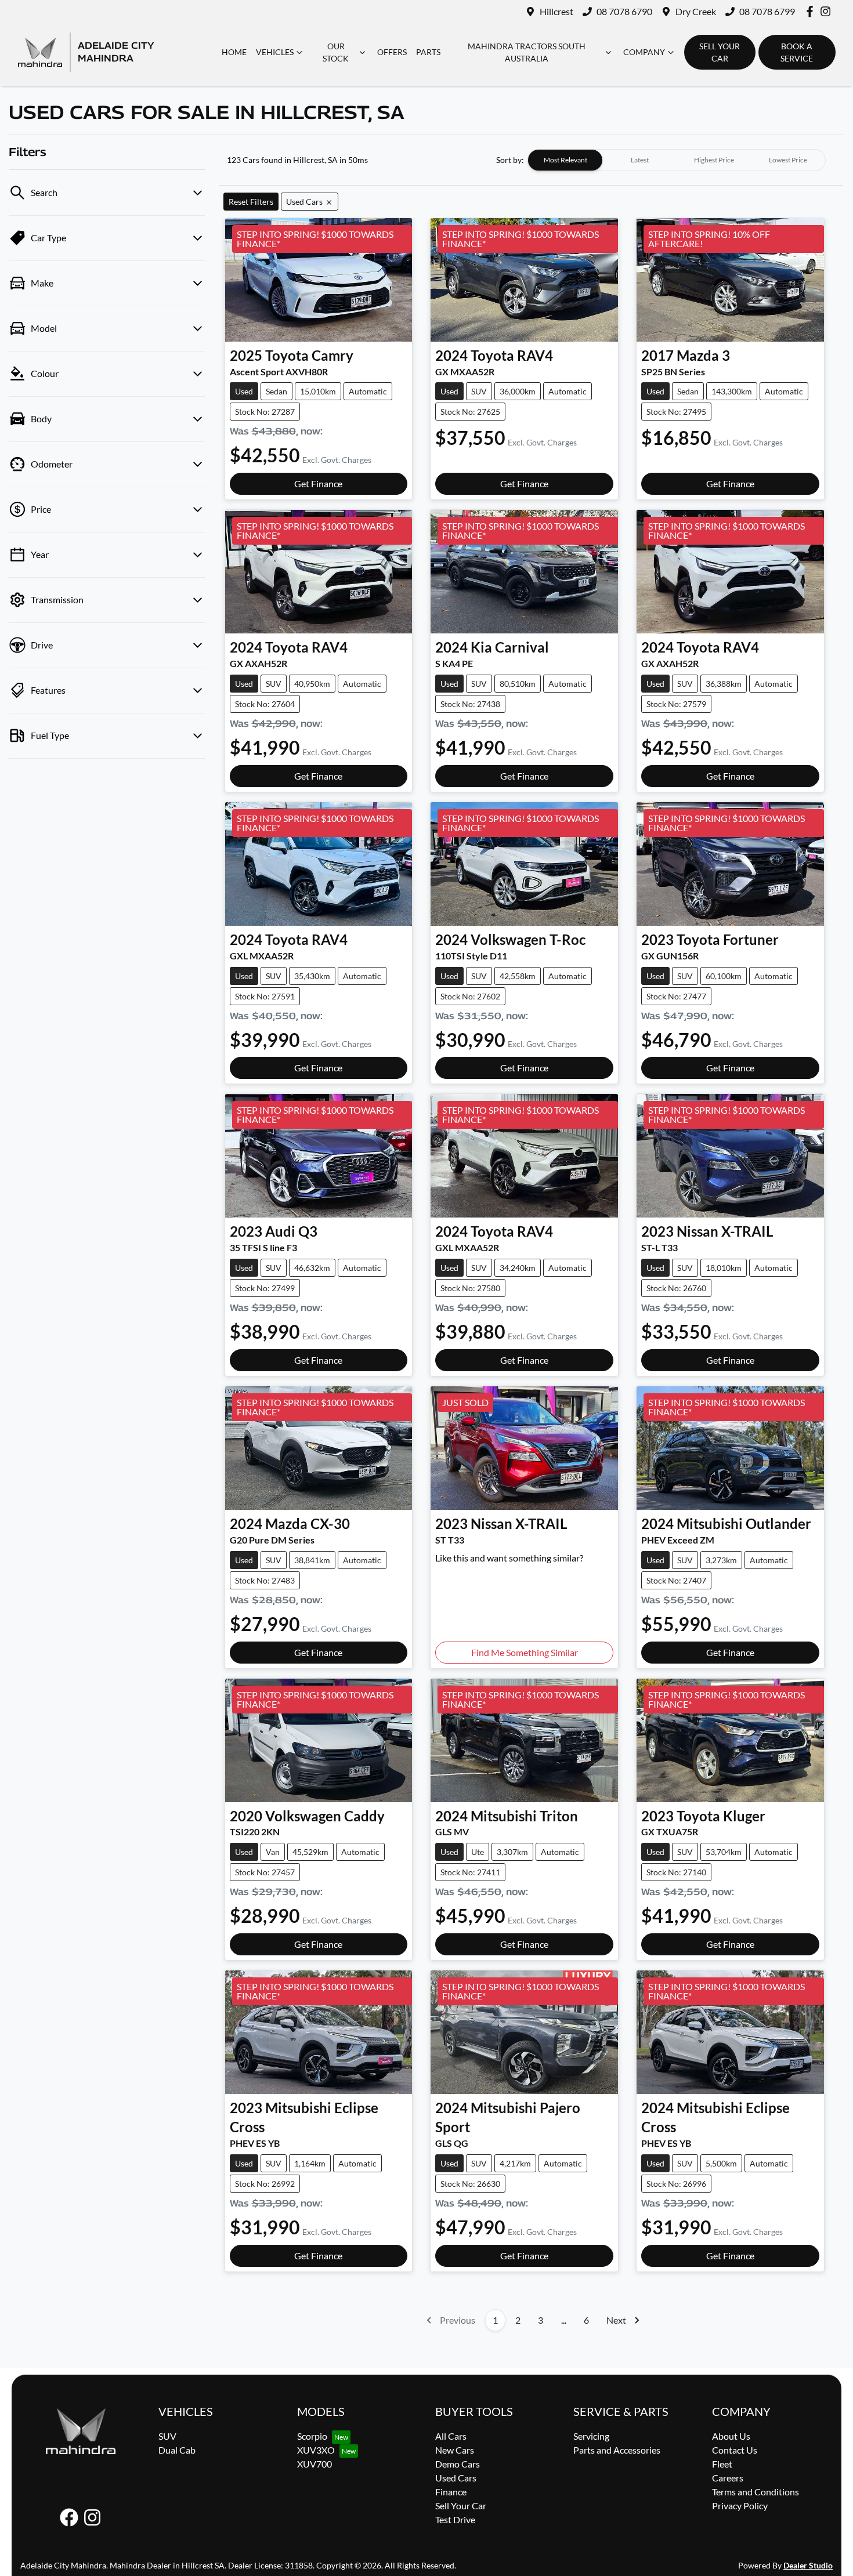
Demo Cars (458, 2464)
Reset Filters (251, 202)
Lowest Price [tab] (788, 160)
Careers (728, 2478)
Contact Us (735, 2450)
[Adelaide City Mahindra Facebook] (812, 11)
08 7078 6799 (767, 11)
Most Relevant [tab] (565, 160)
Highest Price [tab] (714, 160)
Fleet (722, 2464)
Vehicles (275, 52)
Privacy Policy (740, 2506)
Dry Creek (696, 11)
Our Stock (336, 52)
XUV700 (315, 2464)
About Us (731, 2436)
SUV (167, 2436)
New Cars (455, 2450)
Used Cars (456, 2478)
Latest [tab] (640, 160)
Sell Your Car (461, 2506)
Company (644, 52)
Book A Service (797, 52)
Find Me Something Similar (525, 1652)
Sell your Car (720, 52)
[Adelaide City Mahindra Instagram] (828, 11)
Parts (428, 52)
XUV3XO (316, 2450)
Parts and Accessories (617, 2450)
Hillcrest (556, 11)
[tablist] (677, 160)
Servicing (591, 2436)
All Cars (451, 2436)
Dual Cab (177, 2450)
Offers (392, 52)
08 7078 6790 (624, 11)
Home (234, 52)
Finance (451, 2492)
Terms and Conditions (756, 2492)
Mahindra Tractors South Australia (527, 52)
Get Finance (318, 483)
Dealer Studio (808, 2565)
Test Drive (455, 2519)
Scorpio (312, 2436)
